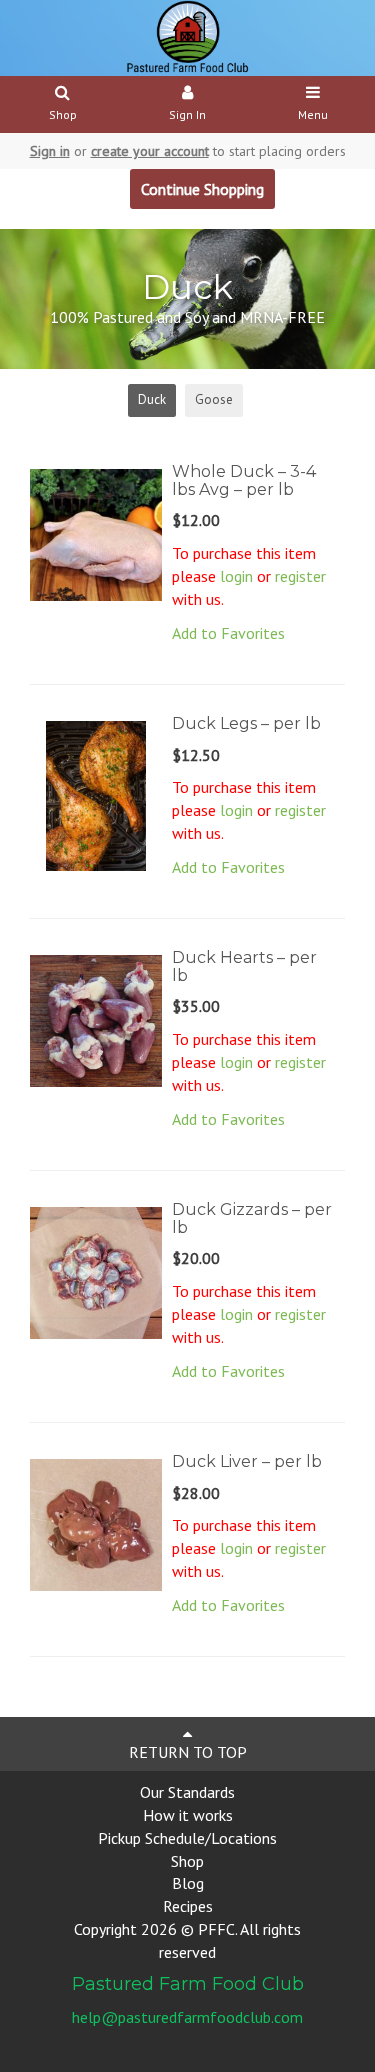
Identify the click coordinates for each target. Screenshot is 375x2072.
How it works (188, 1815)
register (300, 576)
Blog (188, 1883)
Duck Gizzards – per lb (252, 1218)
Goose (214, 399)
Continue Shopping (202, 189)
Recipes (188, 1906)
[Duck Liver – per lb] (96, 1523)
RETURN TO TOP (188, 1752)
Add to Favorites (228, 633)
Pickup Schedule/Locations (187, 1838)
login (236, 576)
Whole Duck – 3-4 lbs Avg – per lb (244, 480)
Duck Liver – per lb (247, 1461)
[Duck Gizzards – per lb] (96, 1271)
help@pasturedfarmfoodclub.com (187, 2017)
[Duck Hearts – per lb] (96, 1019)
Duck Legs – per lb (246, 723)
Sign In (187, 114)
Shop (63, 114)
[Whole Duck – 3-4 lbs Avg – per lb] (96, 533)
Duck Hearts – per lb (244, 966)
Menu (313, 114)
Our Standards (187, 1792)
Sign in (50, 151)
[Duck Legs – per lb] (96, 794)
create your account (150, 151)
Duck (152, 399)
